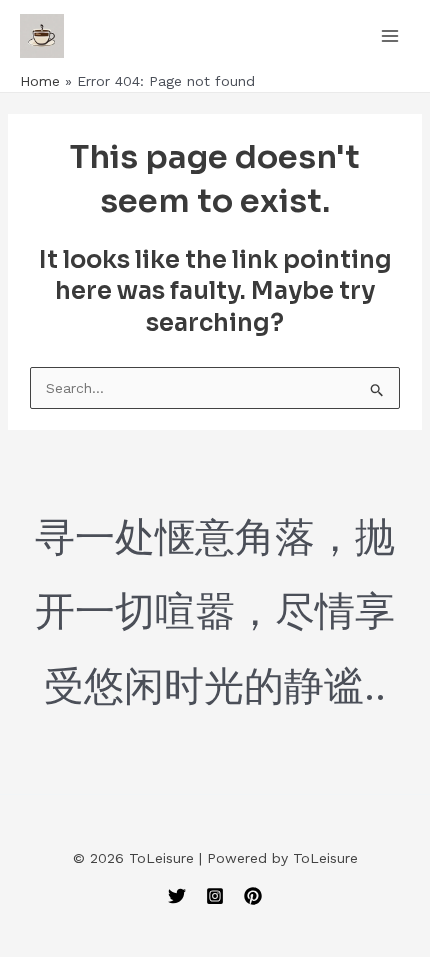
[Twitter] (177, 896)
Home (40, 81)
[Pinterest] (253, 896)
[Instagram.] (215, 896)
